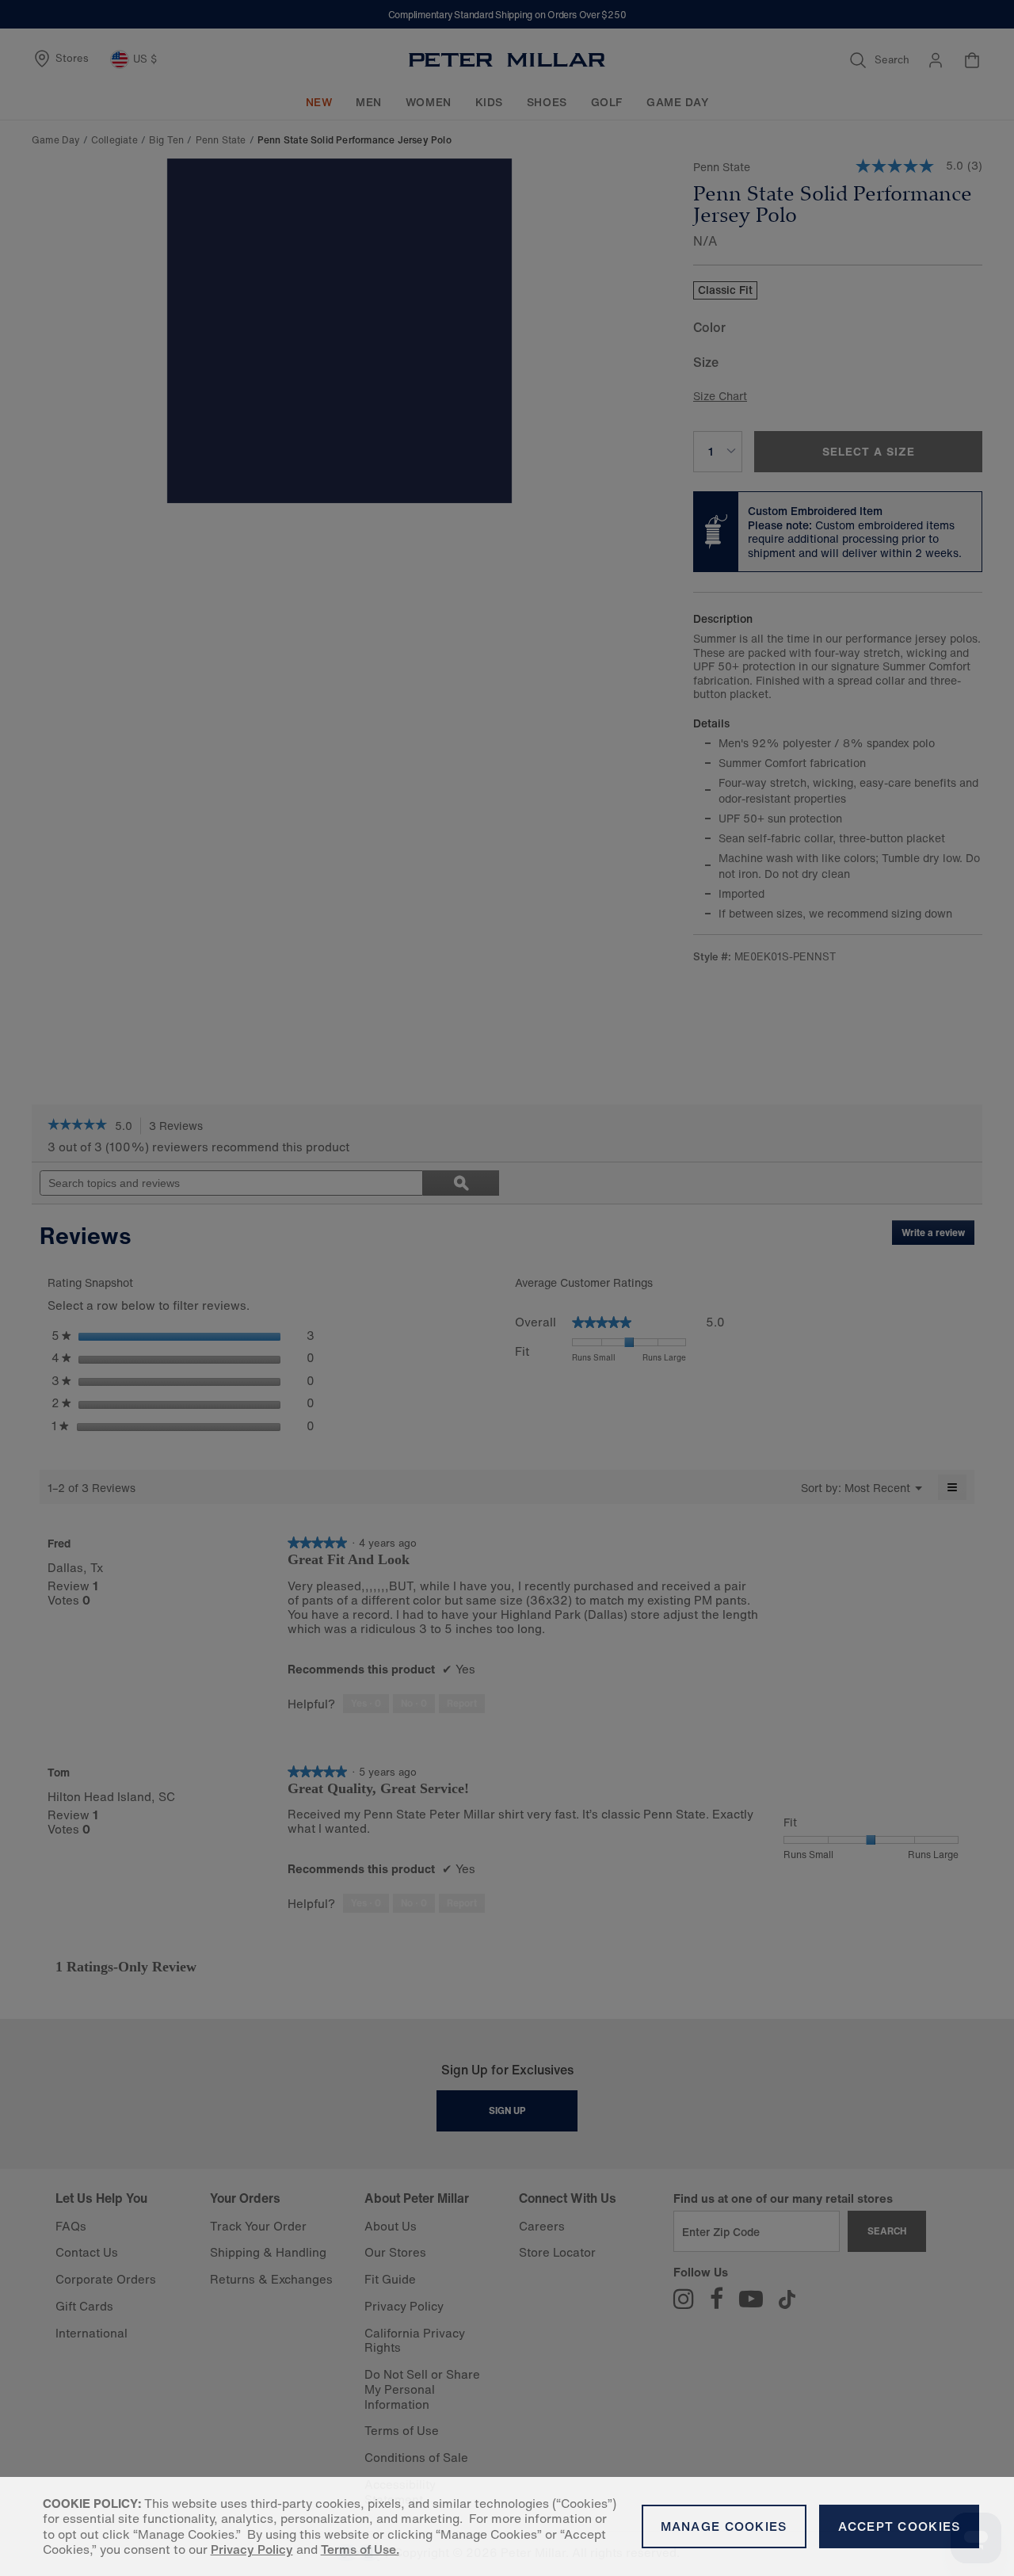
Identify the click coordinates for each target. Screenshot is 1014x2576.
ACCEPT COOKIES (900, 2526)
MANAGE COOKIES (724, 2526)
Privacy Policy (252, 2549)
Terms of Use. (360, 2549)
